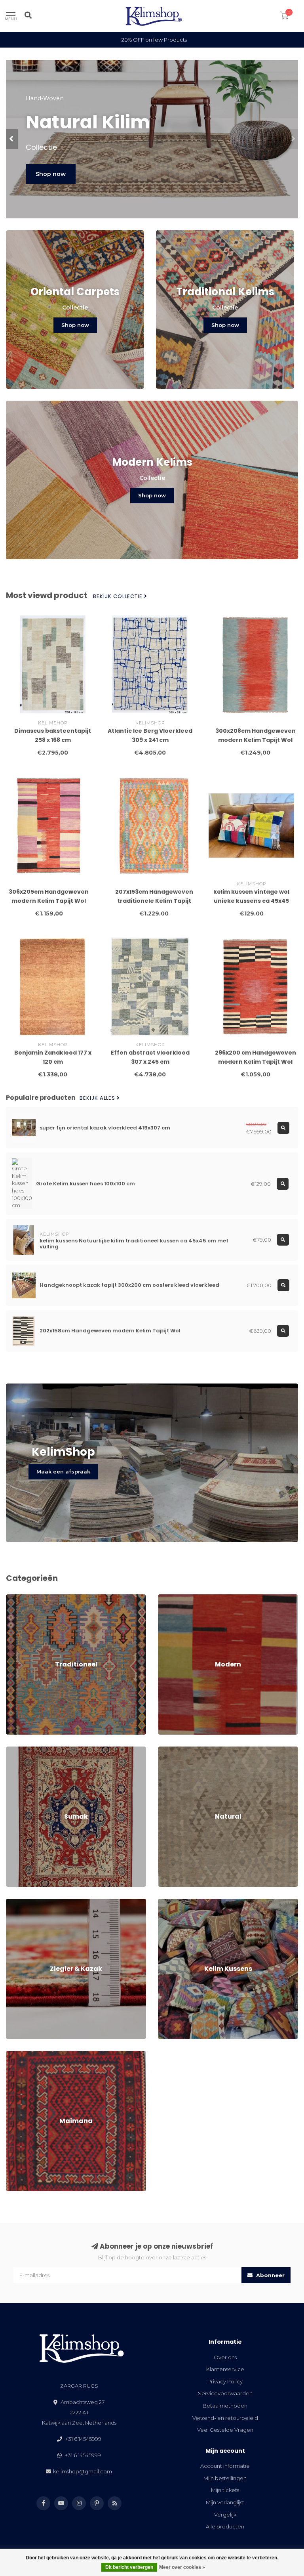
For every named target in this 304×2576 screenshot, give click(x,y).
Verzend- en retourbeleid (225, 2418)
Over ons (225, 2357)
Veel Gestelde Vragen (225, 2430)
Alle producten (225, 2526)
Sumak (15, 1750)
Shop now (51, 174)
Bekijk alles (98, 1098)
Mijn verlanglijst (225, 2502)
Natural (167, 1750)
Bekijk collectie (119, 596)
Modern (168, 1598)
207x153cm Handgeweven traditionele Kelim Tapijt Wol (154, 901)
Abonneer (270, 2275)
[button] (12, 139)
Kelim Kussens (176, 1902)
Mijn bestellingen (225, 2478)
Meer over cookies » (182, 2567)
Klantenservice (225, 2369)
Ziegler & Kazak (26, 1902)
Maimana (18, 2054)
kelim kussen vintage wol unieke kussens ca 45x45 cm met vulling (251, 901)
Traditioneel (21, 1598)
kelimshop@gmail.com (83, 2471)
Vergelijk (225, 2515)
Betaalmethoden (225, 2406)
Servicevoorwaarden (225, 2393)
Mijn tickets (225, 2490)
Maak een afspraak (63, 1471)
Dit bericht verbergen (129, 2567)
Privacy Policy (225, 2381)
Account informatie (225, 2466)
